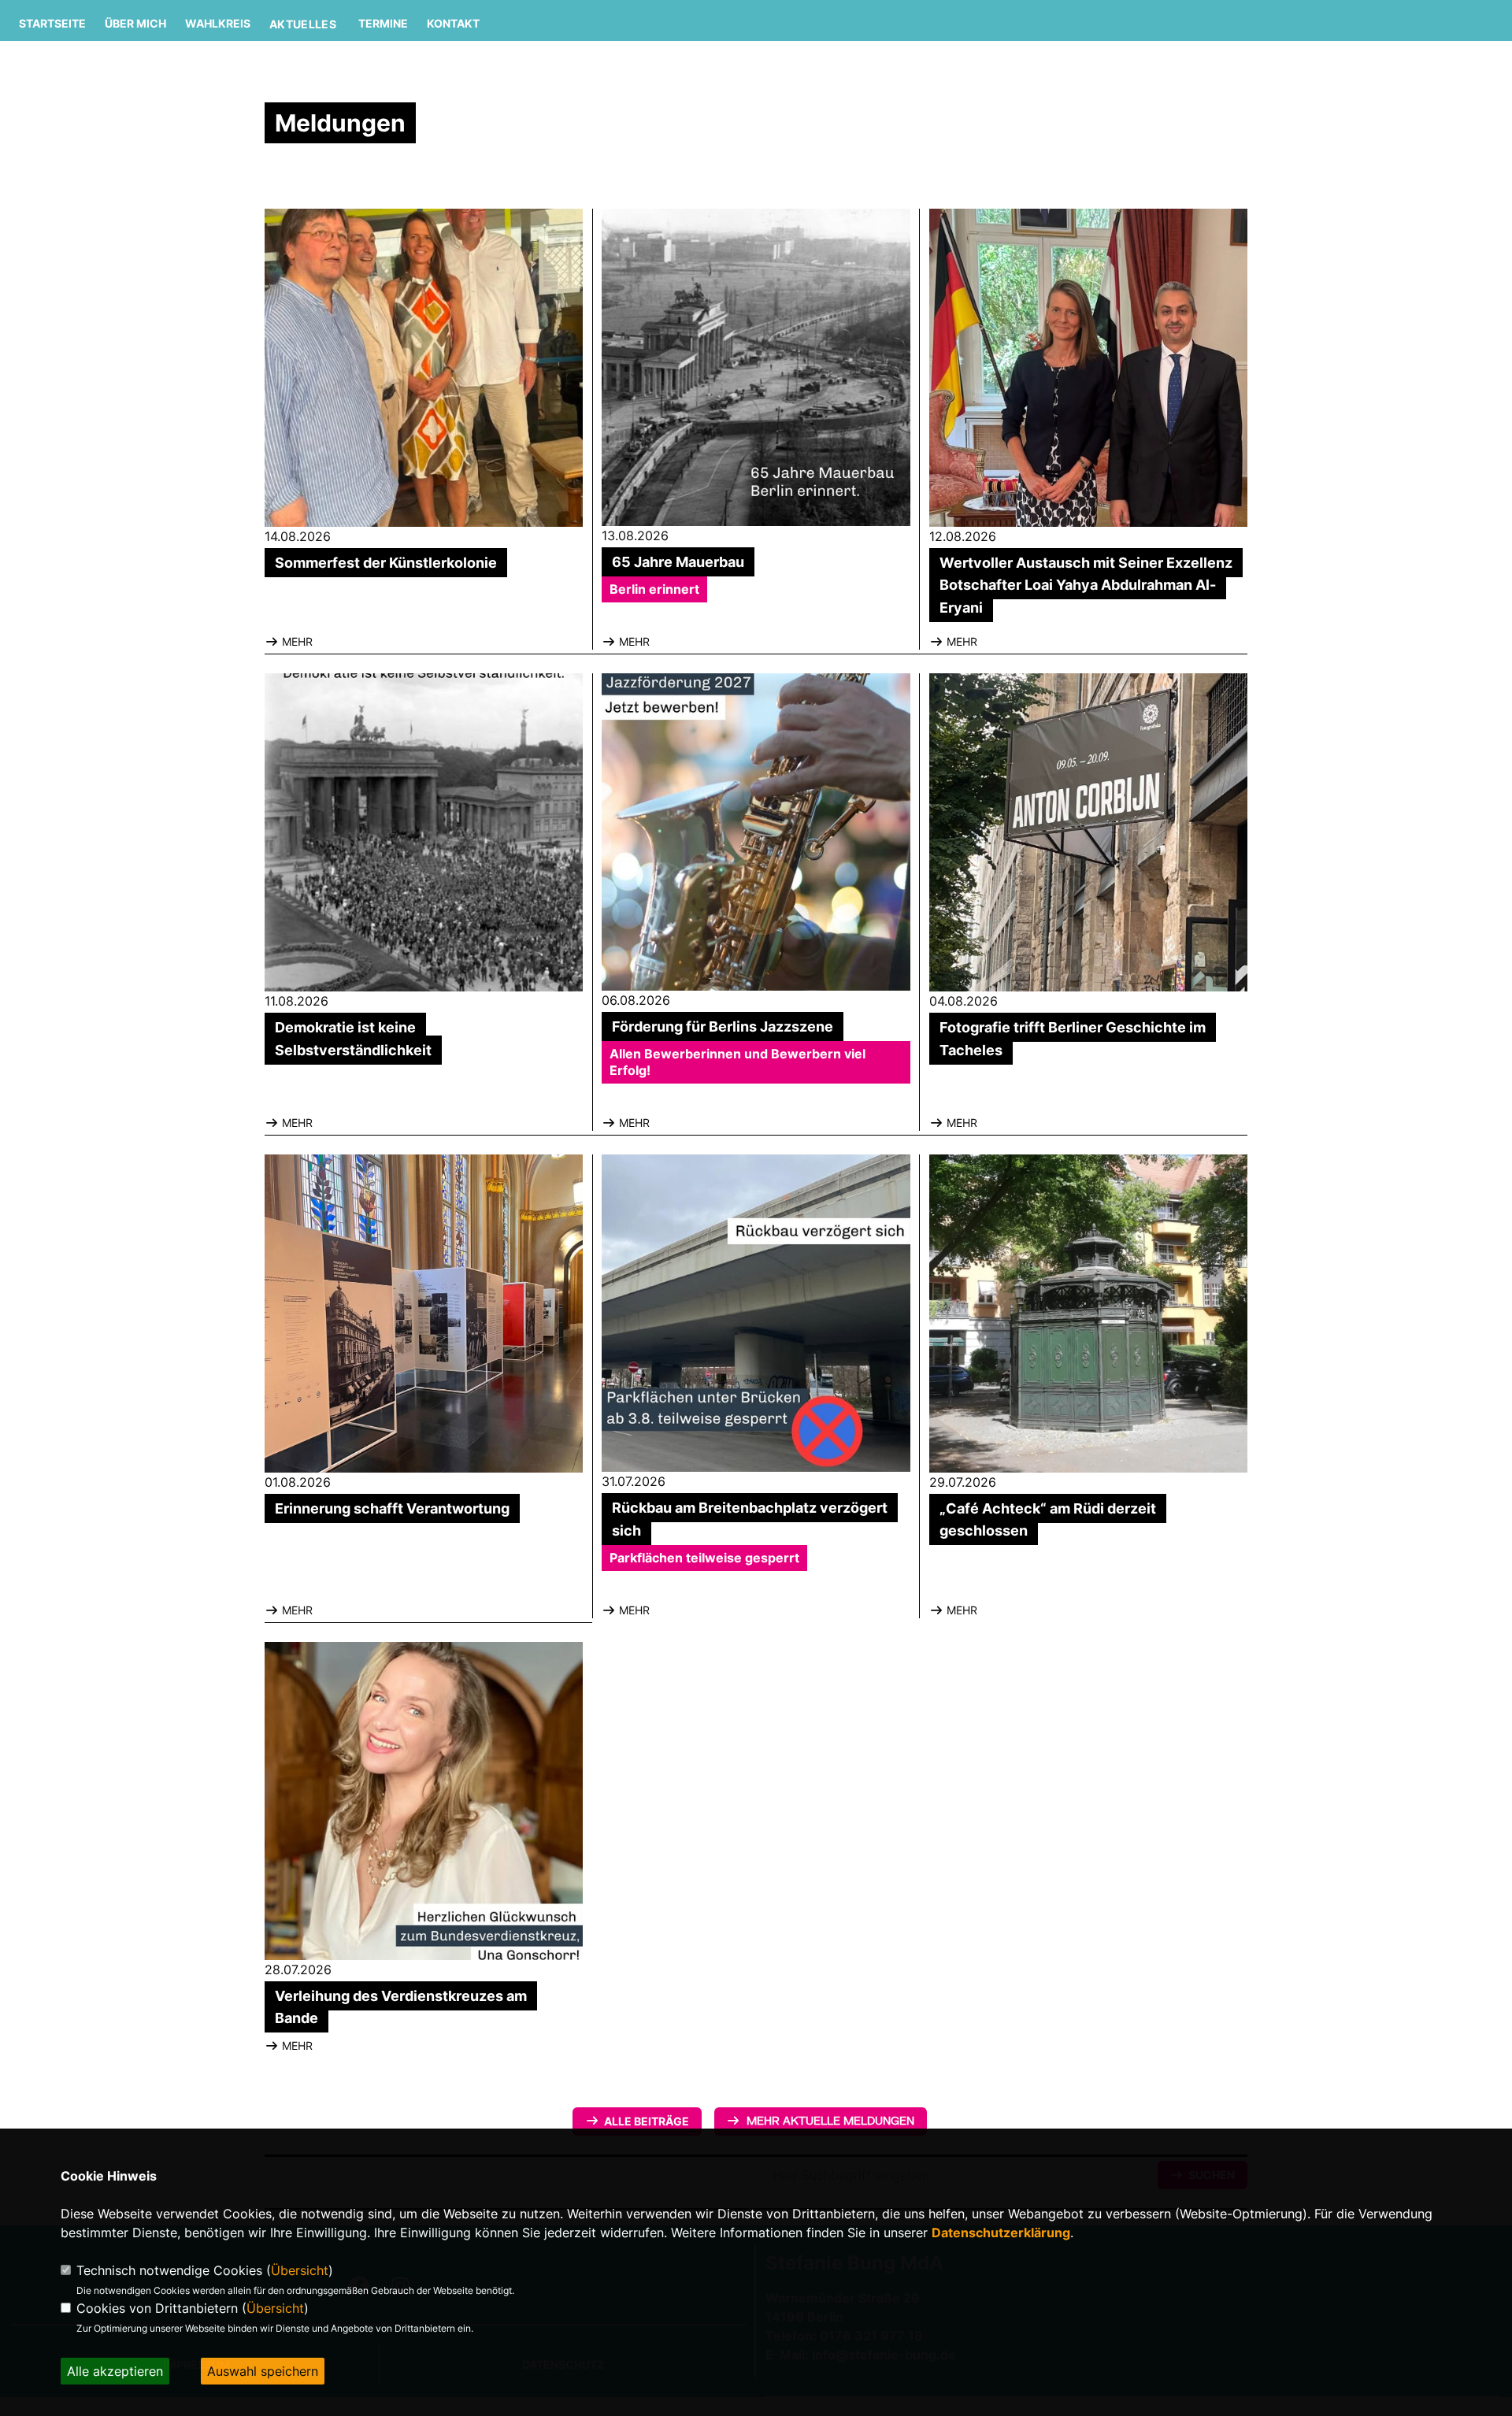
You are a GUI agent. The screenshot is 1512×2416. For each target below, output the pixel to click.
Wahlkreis (218, 23)
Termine (383, 23)
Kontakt (453, 23)
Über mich (135, 23)
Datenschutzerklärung (1001, 2233)
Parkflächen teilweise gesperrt (704, 1558)
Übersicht (300, 2270)
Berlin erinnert (654, 589)
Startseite (52, 23)
